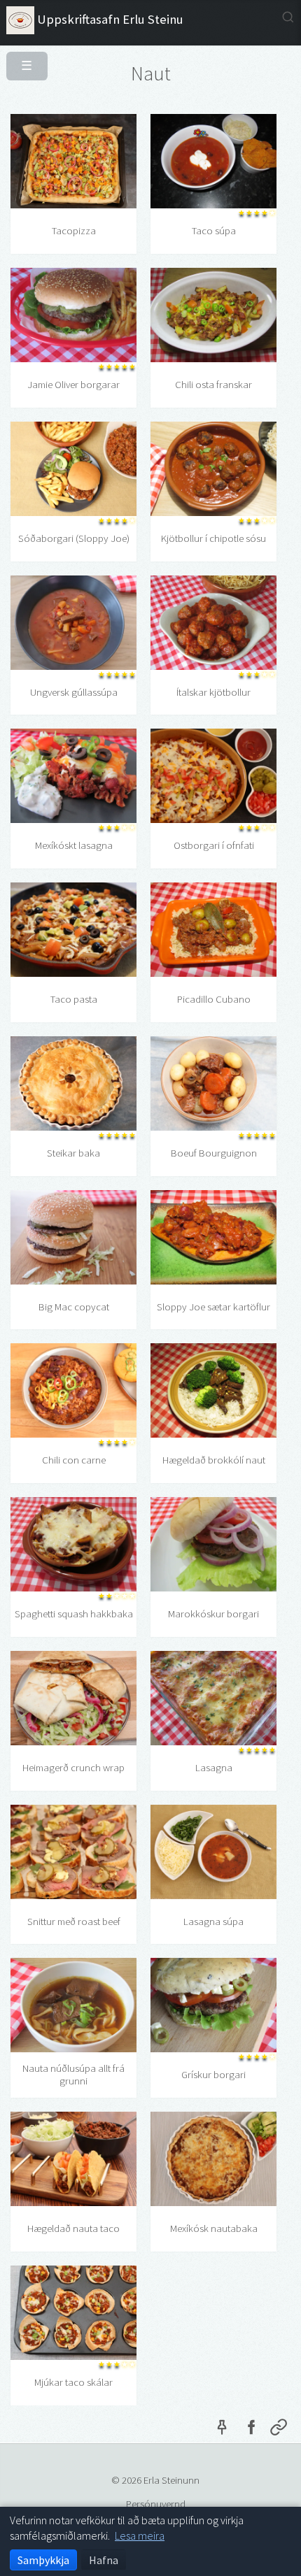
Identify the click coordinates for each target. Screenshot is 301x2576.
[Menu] (21, 60)
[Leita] (288, 17)
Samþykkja (43, 2560)
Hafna (104, 2560)
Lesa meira (140, 2535)
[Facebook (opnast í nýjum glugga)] (251, 2430)
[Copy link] (279, 2430)
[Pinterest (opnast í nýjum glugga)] (222, 2430)
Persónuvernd (156, 2504)
